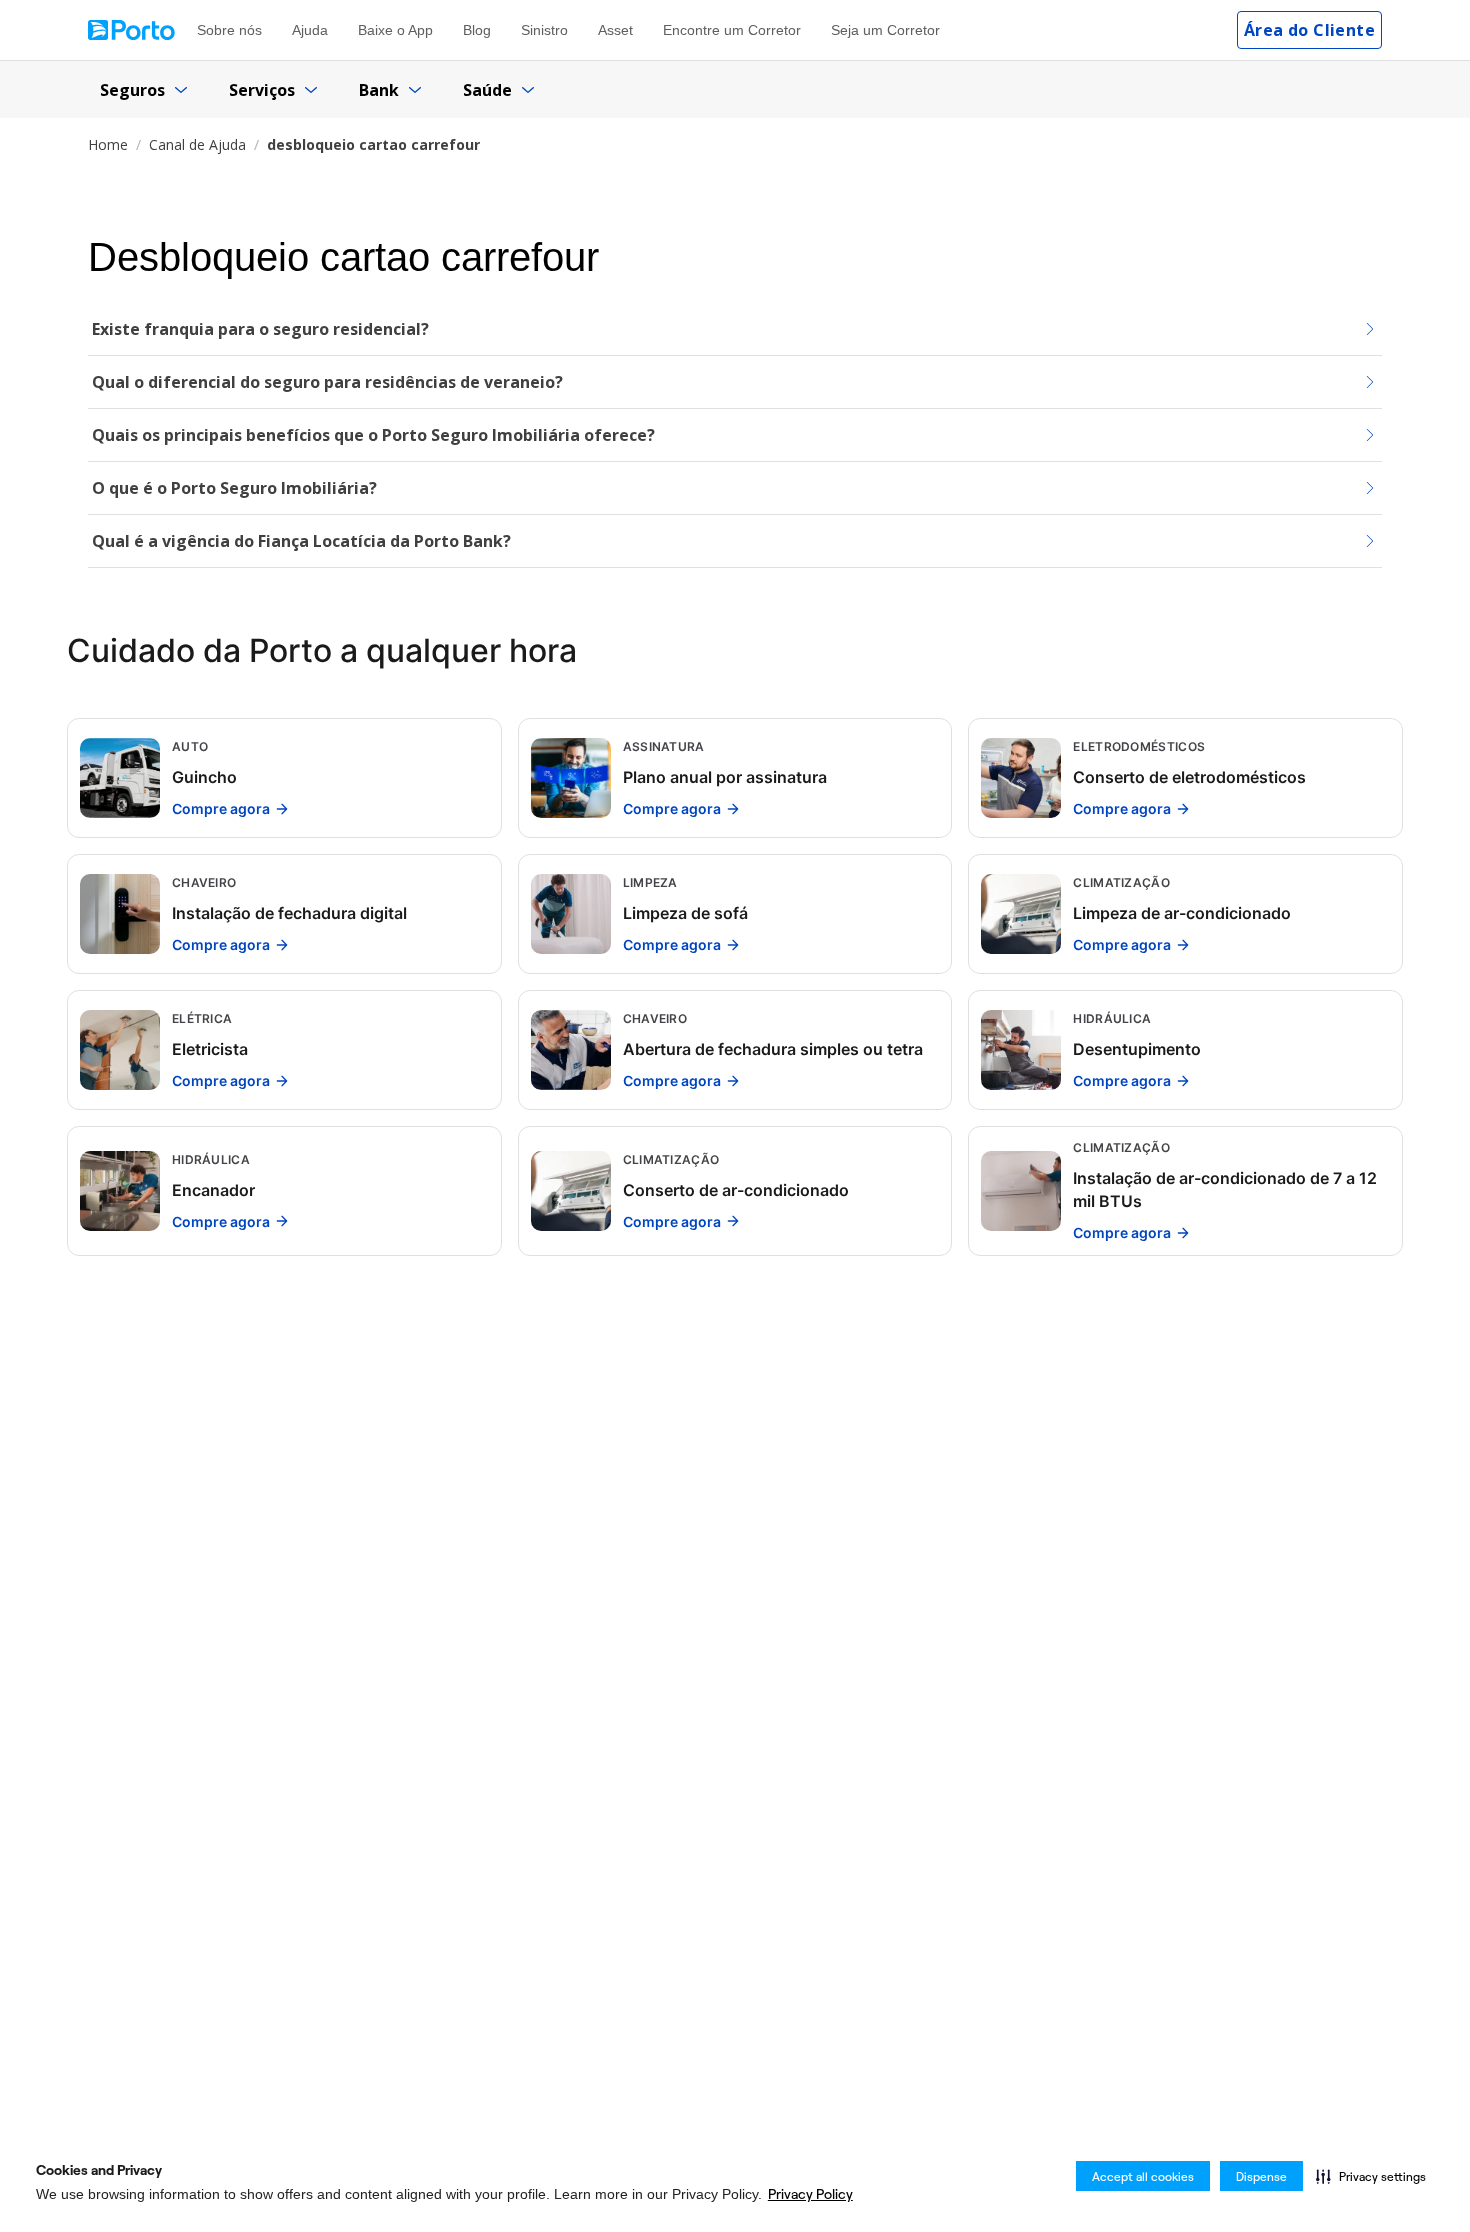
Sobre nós (229, 30)
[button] (1371, 2176)
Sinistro (544, 30)
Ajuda (310, 30)
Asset (615, 30)
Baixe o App (395, 30)
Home (108, 144)
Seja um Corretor (885, 30)
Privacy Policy (810, 2194)
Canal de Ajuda (197, 144)
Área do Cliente (1309, 30)
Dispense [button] (1261, 2176)
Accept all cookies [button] (1143, 2176)
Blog (477, 30)
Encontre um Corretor (732, 30)
